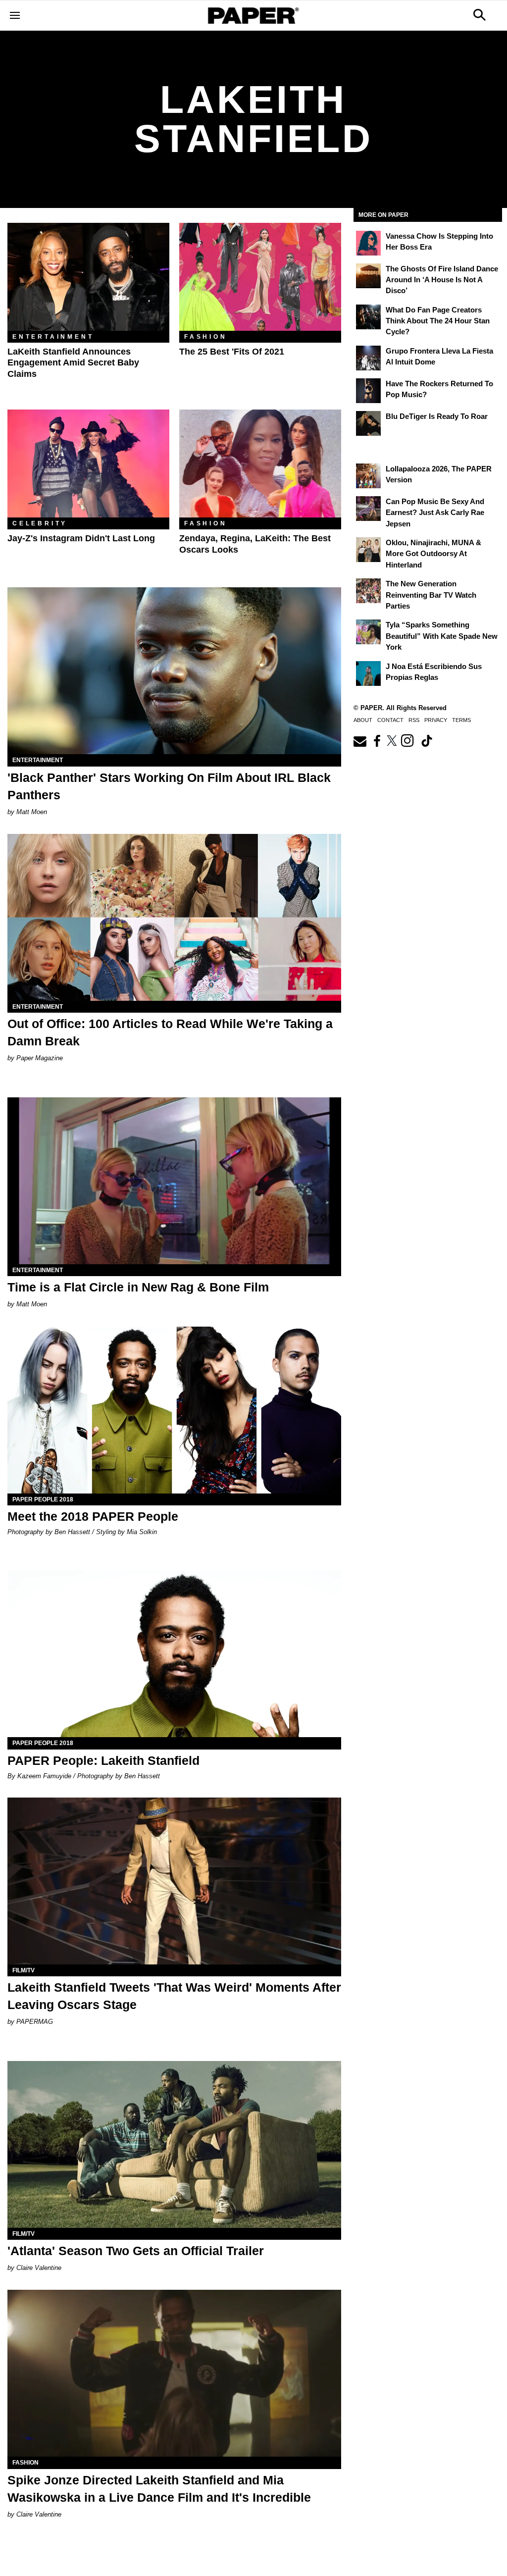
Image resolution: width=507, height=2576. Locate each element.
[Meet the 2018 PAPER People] (174, 1410)
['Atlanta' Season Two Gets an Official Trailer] (174, 2144)
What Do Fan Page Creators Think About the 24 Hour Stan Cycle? (438, 321)
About (363, 720)
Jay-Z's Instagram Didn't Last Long (81, 538)
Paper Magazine (40, 1058)
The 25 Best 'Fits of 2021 (232, 352)
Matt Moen (32, 812)
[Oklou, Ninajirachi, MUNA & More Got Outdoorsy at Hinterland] (368, 550)
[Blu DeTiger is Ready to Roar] (368, 423)
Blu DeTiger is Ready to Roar (437, 416)
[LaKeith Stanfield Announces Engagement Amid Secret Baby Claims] (88, 277)
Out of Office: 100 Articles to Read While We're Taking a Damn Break (170, 1032)
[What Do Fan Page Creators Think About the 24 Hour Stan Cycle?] (368, 317)
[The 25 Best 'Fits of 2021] (260, 277)
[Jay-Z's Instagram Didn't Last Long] (88, 464)
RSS (414, 720)
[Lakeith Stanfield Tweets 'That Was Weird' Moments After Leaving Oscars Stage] (174, 1881)
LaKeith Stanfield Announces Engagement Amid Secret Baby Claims (73, 363)
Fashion (206, 337)
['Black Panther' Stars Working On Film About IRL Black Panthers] (174, 671)
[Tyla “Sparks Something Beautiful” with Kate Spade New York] (368, 632)
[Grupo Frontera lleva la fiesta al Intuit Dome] (368, 358)
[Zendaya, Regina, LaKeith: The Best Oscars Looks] (260, 464)
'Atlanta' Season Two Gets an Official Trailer (136, 2251)
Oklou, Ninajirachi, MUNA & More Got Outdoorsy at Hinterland (433, 554)
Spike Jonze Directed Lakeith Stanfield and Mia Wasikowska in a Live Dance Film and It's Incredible (159, 2489)
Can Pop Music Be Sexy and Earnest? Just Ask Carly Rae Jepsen (435, 513)
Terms (461, 720)
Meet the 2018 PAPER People (93, 1516)
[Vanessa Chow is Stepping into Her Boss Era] (368, 243)
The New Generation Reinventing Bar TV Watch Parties (431, 595)
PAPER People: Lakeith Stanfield (103, 1760)
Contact (390, 720)
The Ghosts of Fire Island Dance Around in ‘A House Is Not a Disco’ (442, 280)
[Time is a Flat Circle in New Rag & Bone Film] (174, 1181)
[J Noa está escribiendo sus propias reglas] (368, 673)
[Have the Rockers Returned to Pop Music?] (368, 391)
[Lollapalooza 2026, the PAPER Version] (368, 476)
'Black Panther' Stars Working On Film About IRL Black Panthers (169, 786)
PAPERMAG (35, 2022)
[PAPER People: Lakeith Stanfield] (174, 1654)
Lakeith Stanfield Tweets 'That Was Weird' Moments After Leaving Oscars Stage (174, 1996)
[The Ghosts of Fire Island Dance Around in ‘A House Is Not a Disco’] (368, 276)
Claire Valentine (39, 2268)
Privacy (436, 720)
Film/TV (24, 1970)
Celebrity (40, 523)
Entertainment (53, 337)
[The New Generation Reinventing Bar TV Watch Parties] (368, 591)
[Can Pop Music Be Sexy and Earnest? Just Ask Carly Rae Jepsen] (368, 509)
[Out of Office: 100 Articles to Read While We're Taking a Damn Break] (174, 917)
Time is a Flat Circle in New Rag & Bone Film (138, 1287)
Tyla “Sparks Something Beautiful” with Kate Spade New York (442, 636)
